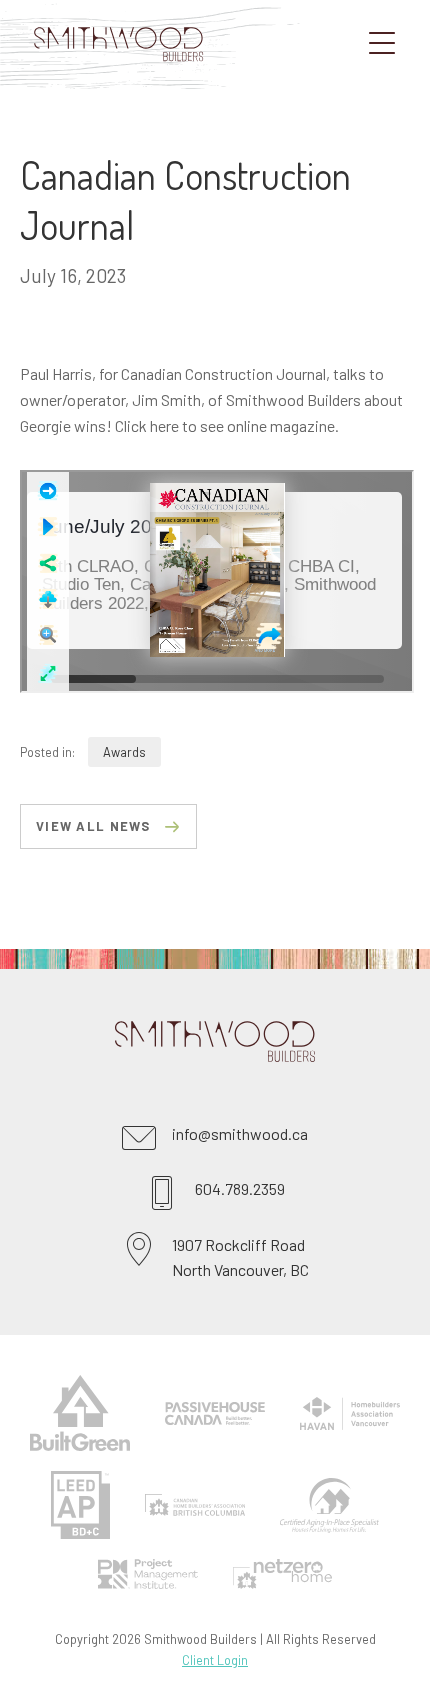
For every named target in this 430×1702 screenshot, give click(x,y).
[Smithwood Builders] (150, 82)
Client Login (215, 1660)
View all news (93, 826)
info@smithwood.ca (240, 1133)
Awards (124, 752)
